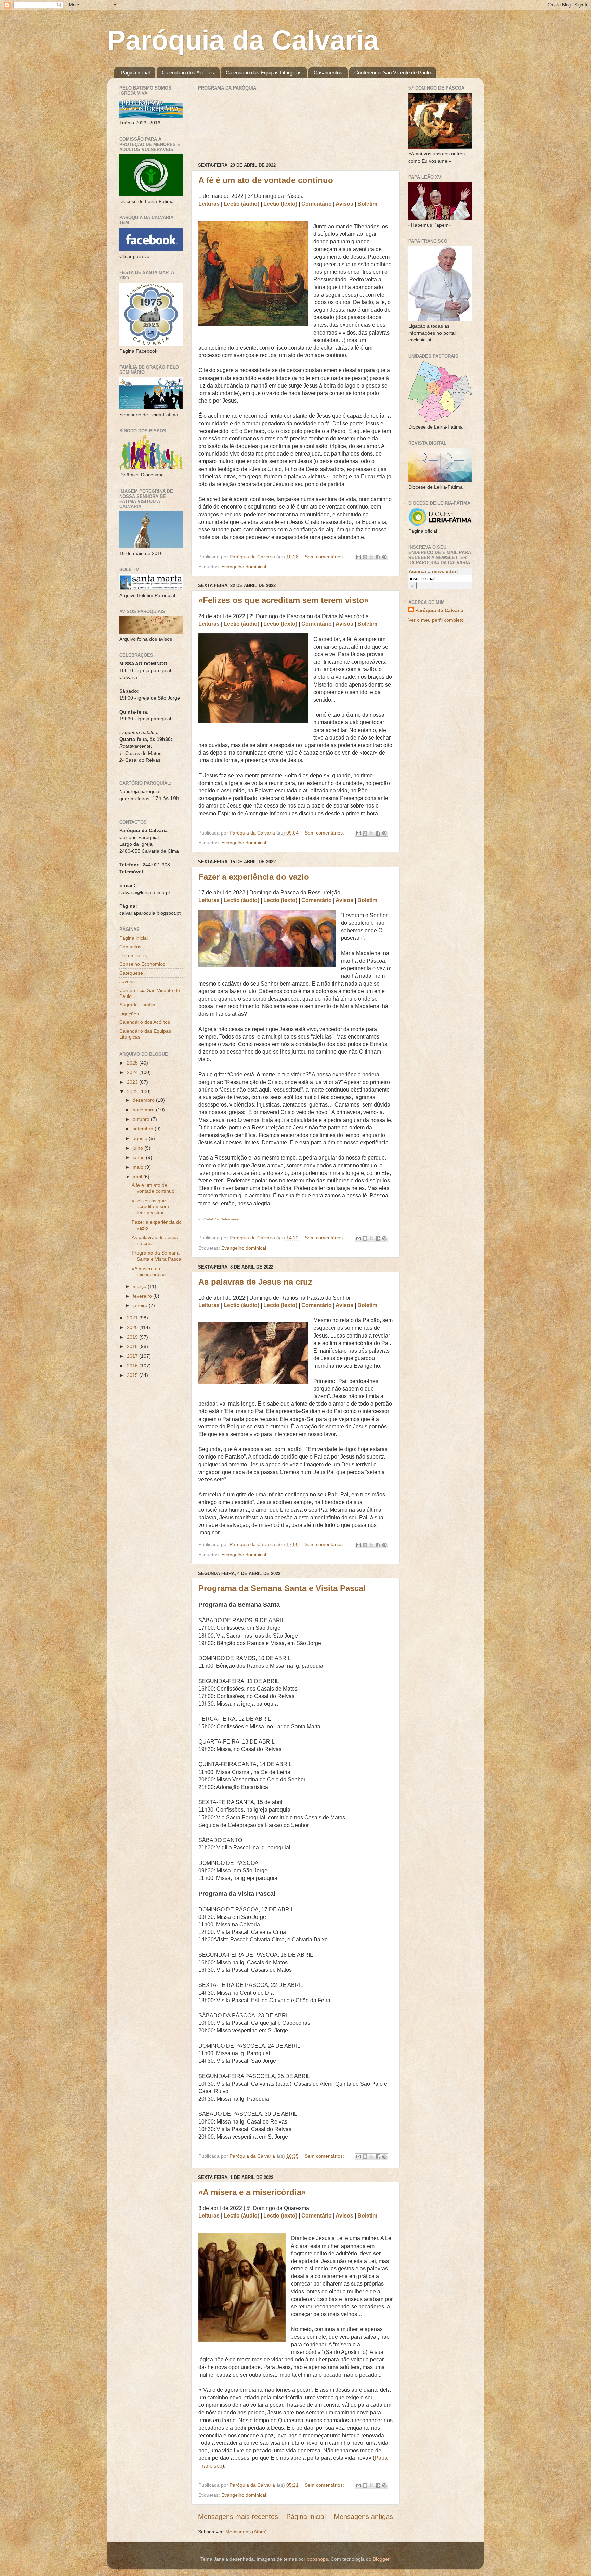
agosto (141, 1138)
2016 (133, 1366)
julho (139, 1148)
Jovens (127, 981)
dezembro (144, 1100)
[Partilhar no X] (371, 557)
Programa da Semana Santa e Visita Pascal (282, 1588)
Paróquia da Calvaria (243, 40)
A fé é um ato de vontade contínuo (266, 180)
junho (139, 1157)
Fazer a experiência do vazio (254, 877)
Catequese (131, 973)
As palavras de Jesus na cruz (255, 1282)
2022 (133, 1092)
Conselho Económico (142, 964)
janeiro (141, 1305)
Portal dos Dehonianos (222, 1219)
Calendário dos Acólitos (188, 73)
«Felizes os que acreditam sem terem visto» (284, 600)
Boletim (367, 204)
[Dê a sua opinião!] (365, 557)
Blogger (381, 2559)
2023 (133, 1082)
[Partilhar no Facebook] (378, 557)
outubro (142, 1119)
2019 (133, 1337)
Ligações (129, 1014)
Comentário (317, 204)
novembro (144, 1110)
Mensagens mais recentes (238, 2517)
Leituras (209, 204)
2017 (133, 1356)
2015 (133, 1375)
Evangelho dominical (244, 567)
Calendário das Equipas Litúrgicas (264, 73)
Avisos (344, 204)
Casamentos (328, 73)
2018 (133, 1346)
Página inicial (135, 73)
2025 (133, 1063)
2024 (133, 1072)
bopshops (317, 2559)
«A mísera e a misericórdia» (252, 2192)
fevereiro (143, 1296)
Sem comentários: (325, 557)
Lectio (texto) (280, 204)
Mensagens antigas (363, 2517)
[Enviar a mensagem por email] (358, 557)
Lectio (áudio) (241, 204)
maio (139, 1167)
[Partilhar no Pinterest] (384, 557)
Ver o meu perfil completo (436, 620)
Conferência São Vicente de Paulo (392, 73)
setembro (144, 1129)
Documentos (133, 955)
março (140, 1286)
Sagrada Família (137, 1005)
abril (138, 1177)
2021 (133, 1318)
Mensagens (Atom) (246, 2532)
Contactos (130, 947)
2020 (133, 1327)
